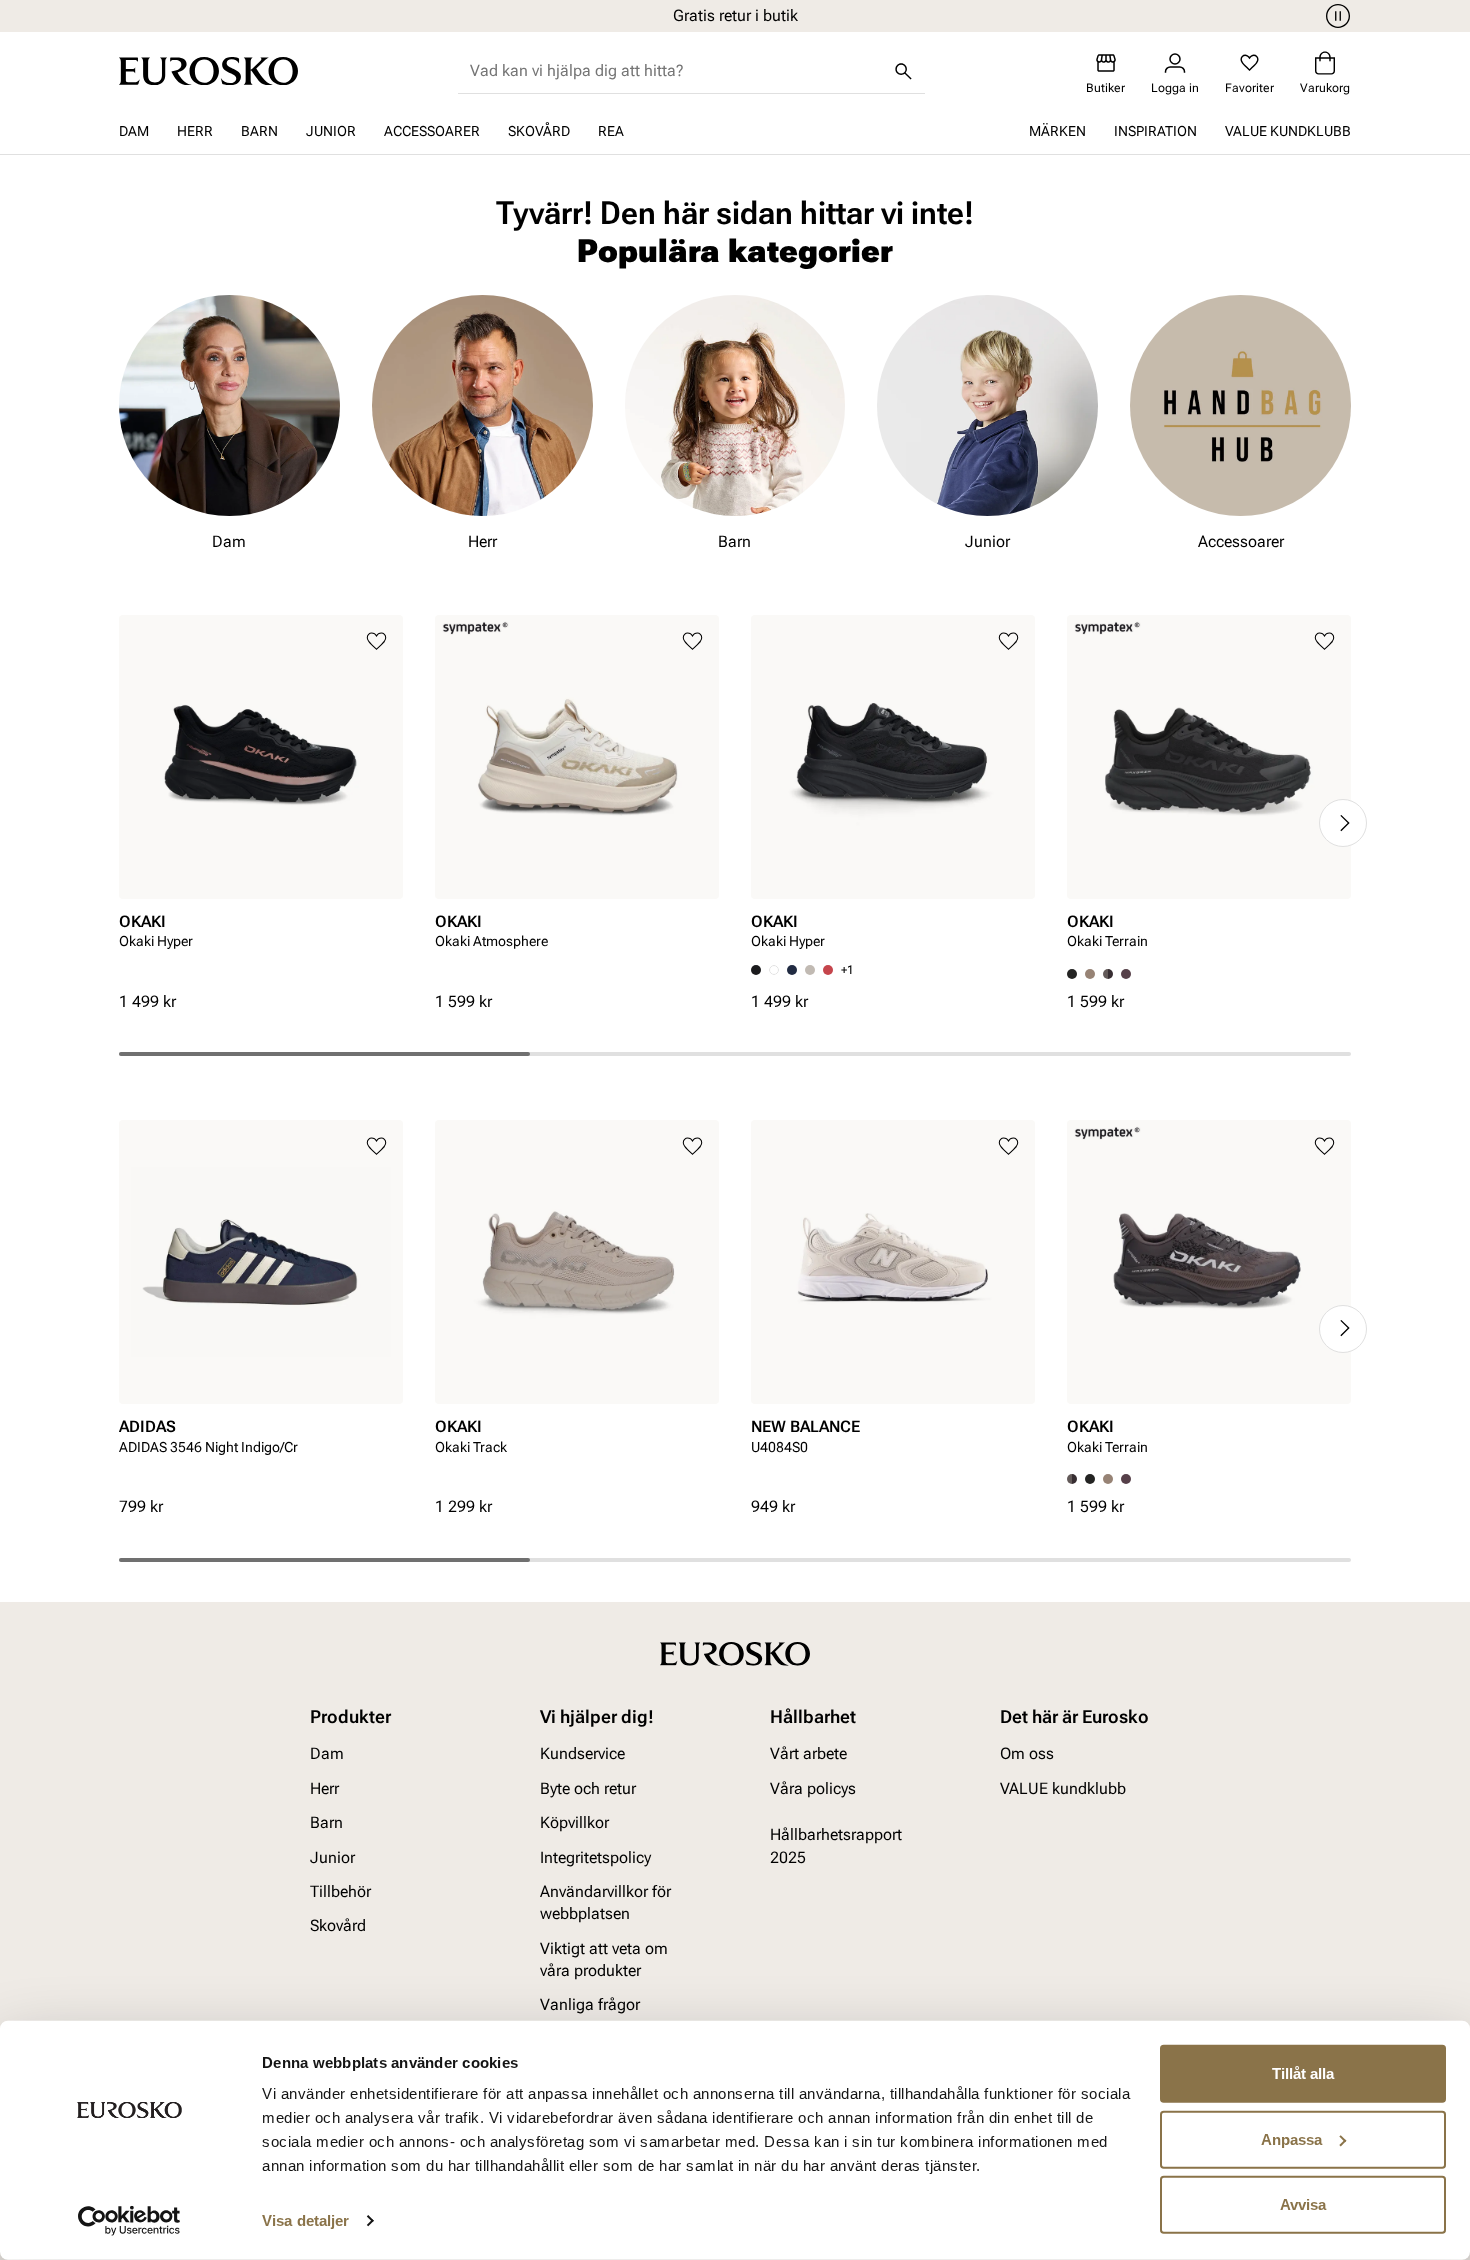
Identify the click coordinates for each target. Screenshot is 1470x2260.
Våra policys (813, 1787)
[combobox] (675, 71)
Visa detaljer (305, 2220)
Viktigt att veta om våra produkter (604, 1958)
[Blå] (792, 970)
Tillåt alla (1303, 2073)
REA (611, 131)
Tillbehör (340, 1890)
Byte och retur (588, 1787)
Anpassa (1291, 2138)
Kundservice (582, 1753)
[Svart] (1090, 1479)
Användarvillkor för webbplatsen (605, 1901)
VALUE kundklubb (1288, 131)
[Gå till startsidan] (208, 71)
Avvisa (1303, 2204)
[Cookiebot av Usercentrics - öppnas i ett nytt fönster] (129, 2221)
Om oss (1027, 1753)
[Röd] (828, 970)
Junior (331, 131)
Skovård (539, 131)
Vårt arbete (808, 1753)
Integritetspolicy (595, 1856)
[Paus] (1335, 16)
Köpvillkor (574, 1822)
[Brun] (1108, 974)
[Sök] (903, 71)
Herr (195, 131)
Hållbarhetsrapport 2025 (836, 1845)
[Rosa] (1126, 974)
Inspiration (1155, 131)
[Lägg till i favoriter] (376, 641)
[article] (261, 803)
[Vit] (774, 970)
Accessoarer (432, 131)
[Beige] (810, 970)
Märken (1057, 131)
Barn (259, 131)
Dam (134, 131)
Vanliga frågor (590, 2004)
